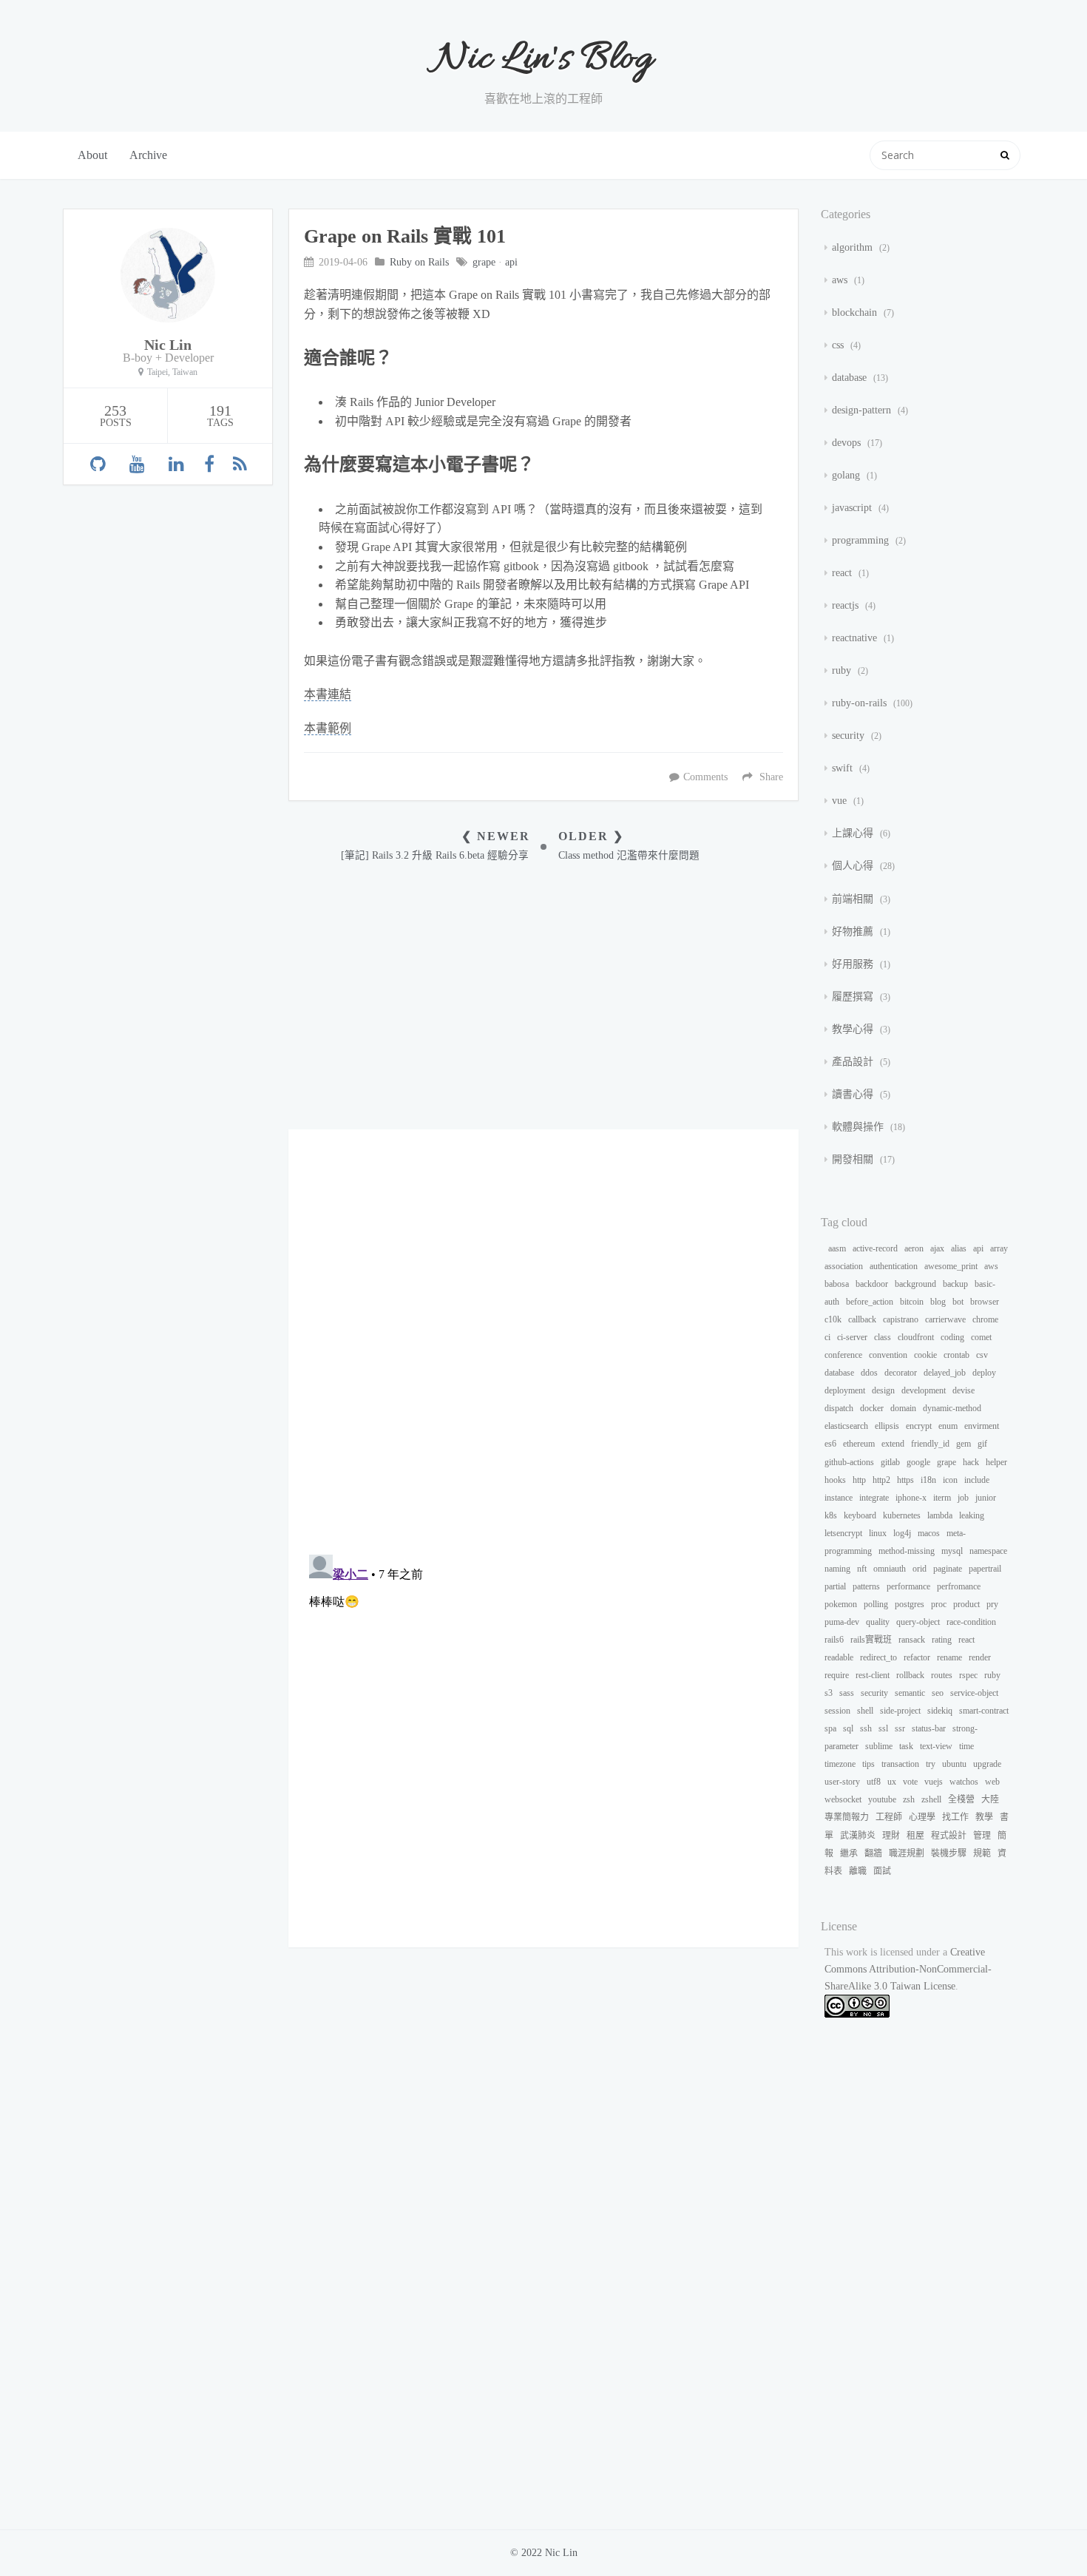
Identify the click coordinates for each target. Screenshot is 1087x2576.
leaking (972, 1515)
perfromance (959, 1586)
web (992, 1782)
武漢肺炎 (858, 1836)
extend (893, 1444)
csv (982, 1355)
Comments (705, 777)
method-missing (907, 1551)
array (999, 1248)
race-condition (971, 1622)
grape (484, 262)
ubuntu (954, 1764)
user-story (842, 1782)
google (918, 1462)
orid (920, 1569)
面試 (882, 1871)
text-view (936, 1746)
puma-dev (842, 1622)
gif (982, 1444)
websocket (843, 1799)
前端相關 (854, 899)
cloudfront (916, 1337)
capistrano (901, 1319)
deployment (845, 1390)
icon (950, 1480)
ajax (937, 1248)
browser (985, 1302)
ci (827, 1337)
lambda (940, 1515)
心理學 (922, 1817)
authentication (894, 1266)
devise (964, 1390)
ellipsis (887, 1426)
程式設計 (949, 1836)
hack (971, 1462)
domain (903, 1408)
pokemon (841, 1604)
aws (841, 280)
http (859, 1480)
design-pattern (863, 410)
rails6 (834, 1640)
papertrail (985, 1569)
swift (844, 768)
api (511, 262)
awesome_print (951, 1266)
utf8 (874, 1782)
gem (964, 1444)
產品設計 (854, 1062)
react (843, 573)
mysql (952, 1551)
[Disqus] (543, 1341)
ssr (900, 1728)
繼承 (849, 1853)
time (966, 1746)
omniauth (890, 1569)
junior (986, 1498)
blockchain (856, 312)
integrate (874, 1498)
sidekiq (940, 1711)
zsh (909, 1799)
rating (942, 1640)
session (837, 1711)
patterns (866, 1586)
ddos (869, 1373)
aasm (837, 1248)
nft (862, 1569)
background (915, 1284)
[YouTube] (137, 464)
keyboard (860, 1515)
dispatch (839, 1408)
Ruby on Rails (419, 262)
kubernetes (902, 1515)
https (905, 1480)
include (977, 1480)
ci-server (852, 1337)
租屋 (915, 1836)
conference (843, 1355)
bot (958, 1302)
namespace (988, 1551)
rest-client (873, 1675)
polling (876, 1604)
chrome (985, 1319)
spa (830, 1728)
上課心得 (854, 833)
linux (878, 1533)
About (92, 155)
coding (952, 1337)
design (883, 1390)
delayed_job (945, 1373)
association (844, 1266)
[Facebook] (209, 464)
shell (865, 1711)
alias (959, 1248)
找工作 (955, 1817)
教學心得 (854, 1029)
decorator (901, 1373)
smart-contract (984, 1711)
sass (847, 1693)
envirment (982, 1426)
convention (888, 1355)
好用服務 (854, 964)
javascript (853, 508)
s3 (829, 1693)
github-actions (849, 1462)
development (924, 1390)
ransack (912, 1640)
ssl (883, 1728)
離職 (858, 1871)
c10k (833, 1319)
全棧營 (961, 1799)
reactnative (856, 638)
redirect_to (878, 1657)
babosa (837, 1284)
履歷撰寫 (854, 997)
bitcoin (912, 1302)
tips (868, 1764)
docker (872, 1408)
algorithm (854, 247)
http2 (881, 1480)
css (839, 345)
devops (848, 443)
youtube (882, 1799)
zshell (931, 1799)
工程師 (889, 1817)
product (966, 1604)
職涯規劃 (907, 1853)
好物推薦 (854, 932)
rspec (968, 1675)
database (851, 378)
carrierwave (945, 1319)
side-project (900, 1711)
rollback (910, 1675)
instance (839, 1498)
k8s (831, 1515)
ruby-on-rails (861, 703)
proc (939, 1604)
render (980, 1657)
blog (938, 1302)
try (931, 1764)
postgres (910, 1604)
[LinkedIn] (176, 464)
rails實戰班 (871, 1640)
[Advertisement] (543, 996)
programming (862, 540)
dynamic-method (952, 1408)
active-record (875, 1248)
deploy (984, 1373)
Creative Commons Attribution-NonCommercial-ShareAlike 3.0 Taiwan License (908, 1969)
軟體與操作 (859, 1127)
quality (878, 1622)
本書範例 (328, 728)
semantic (910, 1693)
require (837, 1675)
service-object (974, 1693)
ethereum (859, 1444)
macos (929, 1533)
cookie (925, 1355)
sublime (879, 1746)
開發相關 (854, 1159)
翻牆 (873, 1853)
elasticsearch (846, 1426)
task (906, 1746)
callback (862, 1319)
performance (908, 1586)
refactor (917, 1657)
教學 (984, 1817)
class (883, 1337)
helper (996, 1462)
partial (835, 1586)
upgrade (987, 1764)
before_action (870, 1302)
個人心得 (854, 866)
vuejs (934, 1782)
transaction (900, 1764)
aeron (914, 1248)
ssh (866, 1728)
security (850, 736)
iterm (942, 1498)
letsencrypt (843, 1533)
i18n (928, 1480)
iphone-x (911, 1498)
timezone (840, 1764)
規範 (982, 1853)
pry (992, 1604)
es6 (830, 1444)
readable (839, 1657)
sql (848, 1728)
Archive (148, 155)
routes (942, 1675)
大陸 (990, 1799)
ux (892, 1782)
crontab (956, 1355)
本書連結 (328, 694)
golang (847, 475)
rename (949, 1657)
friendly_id (930, 1444)
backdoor (872, 1284)
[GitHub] (98, 464)
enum (948, 1426)
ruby (843, 670)
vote (910, 1782)
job (963, 1498)
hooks (835, 1480)
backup (955, 1284)
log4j (902, 1533)
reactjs (847, 605)
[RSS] (240, 464)
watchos (964, 1782)
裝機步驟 (949, 1853)
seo (938, 1693)
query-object (918, 1622)
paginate (948, 1569)
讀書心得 (854, 1094)
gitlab (890, 1462)
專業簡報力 (847, 1817)
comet (981, 1337)
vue (841, 801)
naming (837, 1569)
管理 (982, 1836)
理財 (891, 1836)
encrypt (919, 1426)
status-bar (929, 1728)
